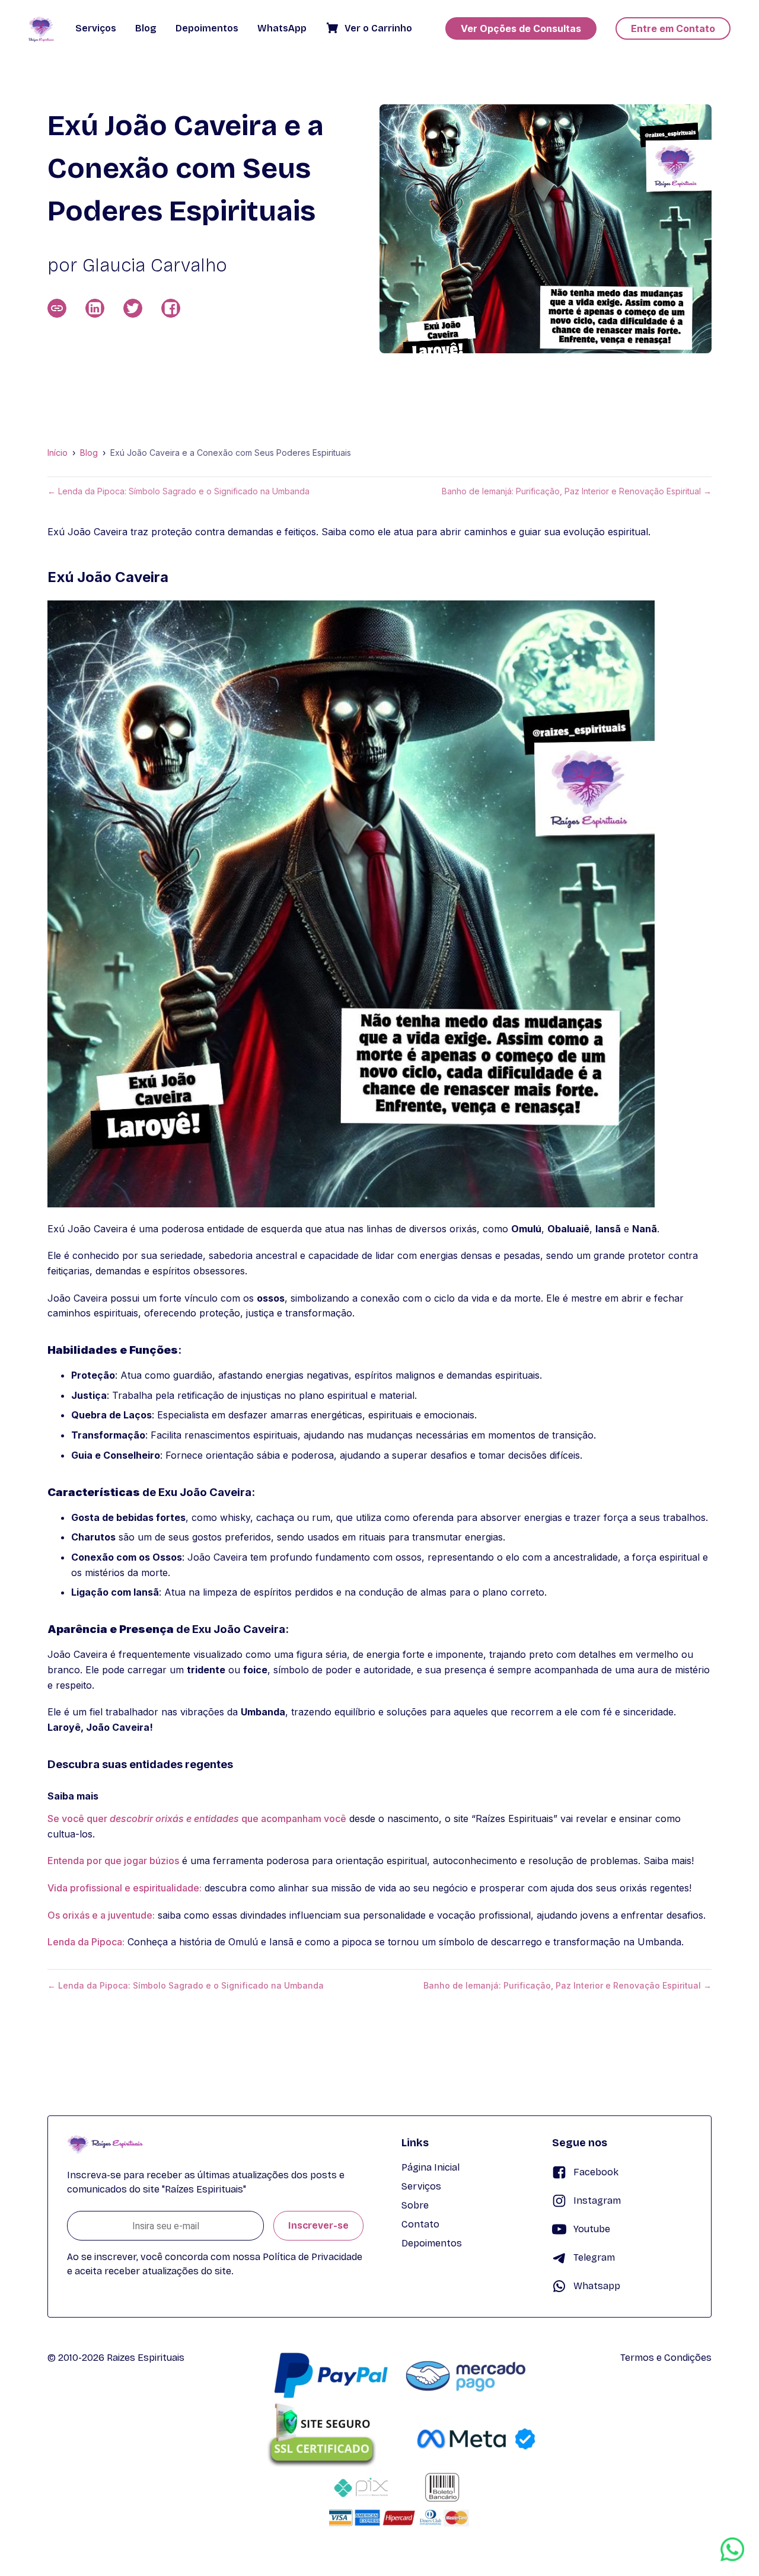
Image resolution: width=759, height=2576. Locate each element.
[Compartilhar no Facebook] (171, 308)
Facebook (596, 2172)
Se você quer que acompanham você (197, 1818)
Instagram (597, 2201)
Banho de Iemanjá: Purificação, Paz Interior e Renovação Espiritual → (577, 491)
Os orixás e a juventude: (101, 1915)
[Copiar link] (57, 308)
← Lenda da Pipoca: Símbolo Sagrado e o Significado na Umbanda (178, 491)
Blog (89, 453)
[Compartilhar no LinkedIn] (95, 308)
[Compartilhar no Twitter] (133, 308)
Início (58, 453)
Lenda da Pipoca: (86, 1942)
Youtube (592, 2229)
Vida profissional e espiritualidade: (125, 1888)
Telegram (594, 2257)
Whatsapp (597, 2286)
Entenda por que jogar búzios (113, 1861)
